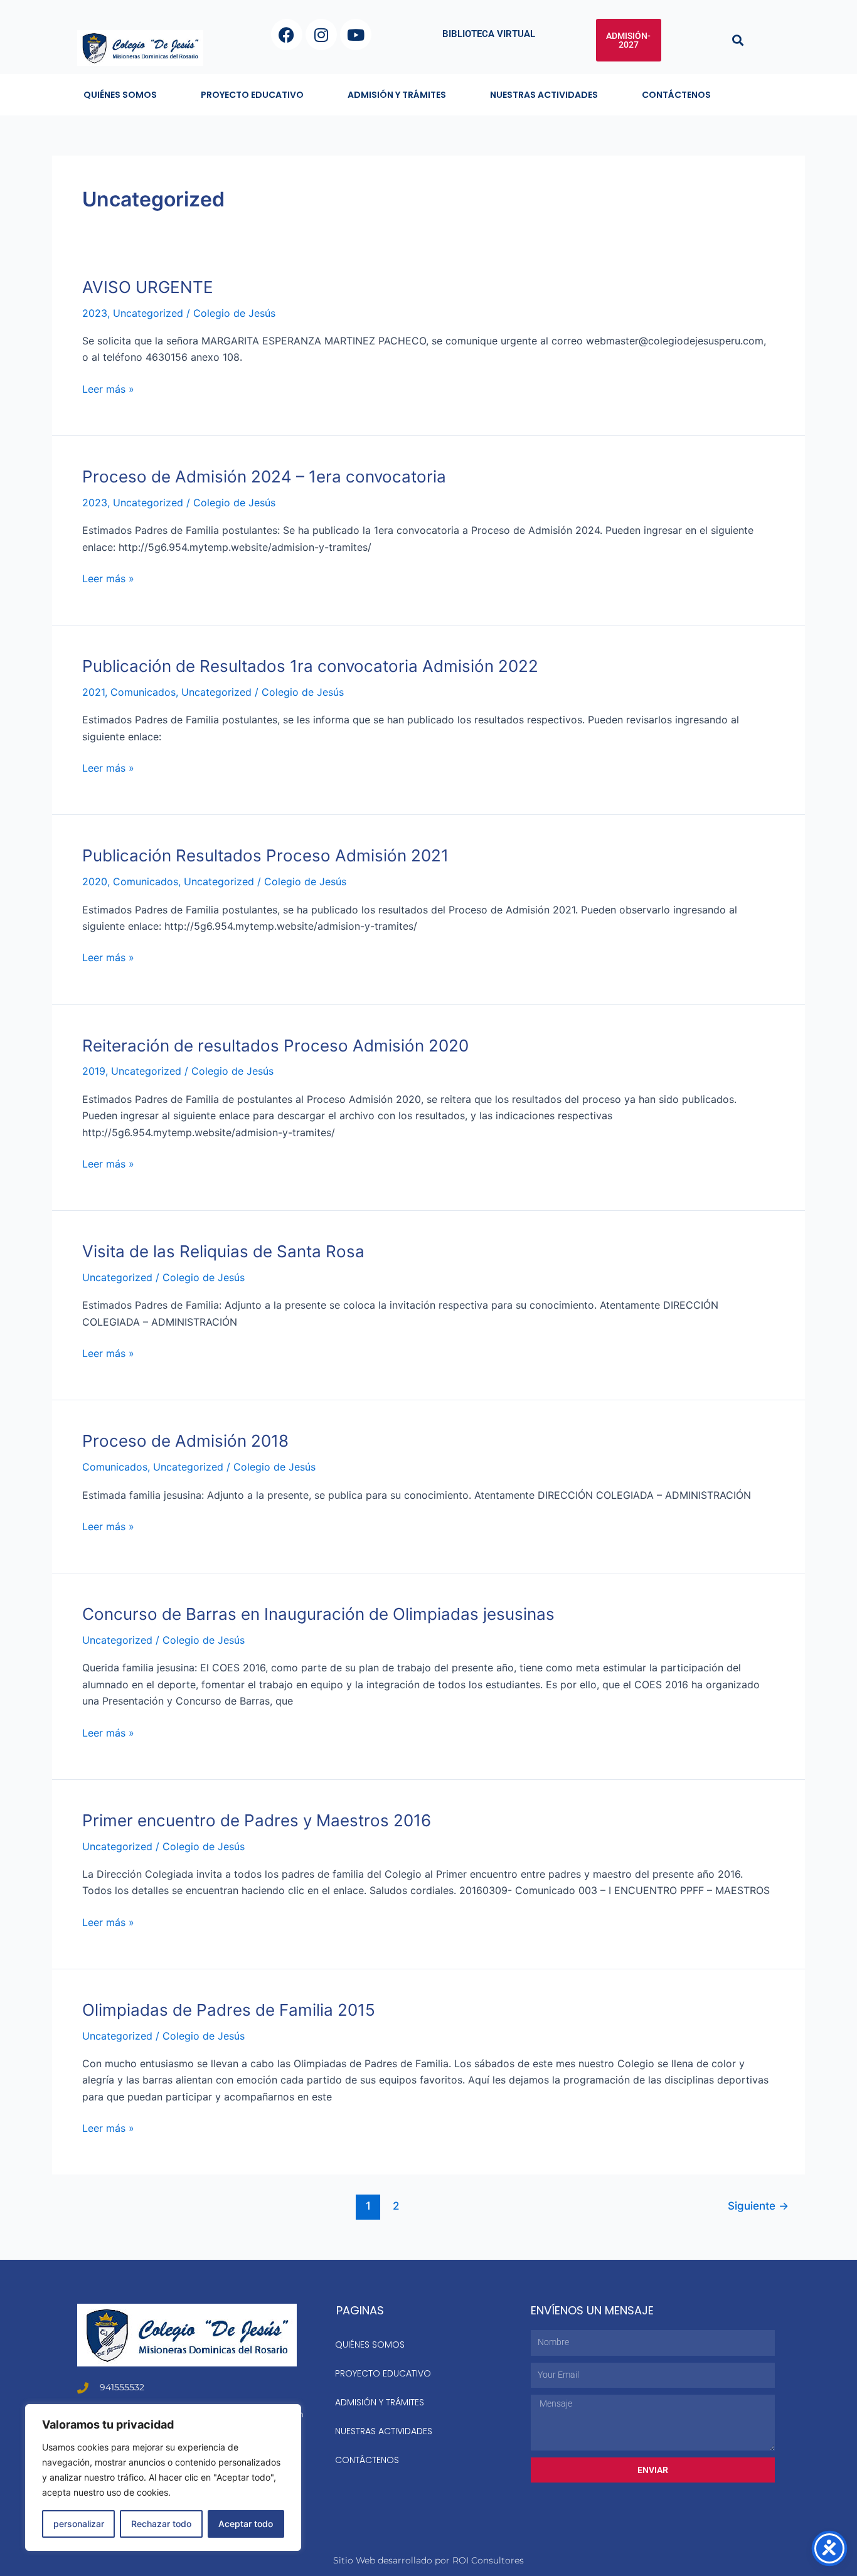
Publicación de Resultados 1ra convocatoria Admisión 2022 (310, 666)
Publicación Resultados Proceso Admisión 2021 (265, 855)
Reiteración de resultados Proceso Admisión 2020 (275, 1046)
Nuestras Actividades (544, 95)
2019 (94, 1071)
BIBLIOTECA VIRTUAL (489, 34)
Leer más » (108, 388)
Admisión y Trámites (397, 95)
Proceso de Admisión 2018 (185, 1441)
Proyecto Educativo (252, 95)
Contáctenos (676, 95)
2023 (95, 313)
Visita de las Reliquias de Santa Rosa (223, 1251)
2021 (93, 692)
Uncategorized (148, 313)
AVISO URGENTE (148, 287)
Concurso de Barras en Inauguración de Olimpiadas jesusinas (318, 1614)
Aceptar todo (246, 2524)
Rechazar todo (161, 2524)
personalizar (79, 2524)
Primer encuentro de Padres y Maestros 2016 (257, 1820)
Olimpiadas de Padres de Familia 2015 (229, 2010)
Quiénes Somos (120, 95)
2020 (95, 881)
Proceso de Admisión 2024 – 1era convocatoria (264, 476)
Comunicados (143, 692)
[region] (163, 2478)
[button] (738, 40)
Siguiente (758, 2206)
